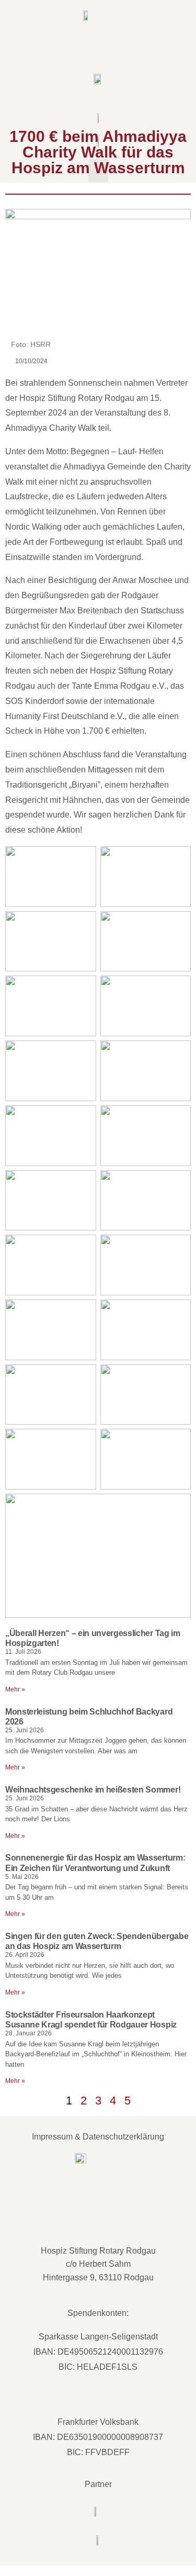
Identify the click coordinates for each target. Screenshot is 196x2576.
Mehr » (15, 1689)
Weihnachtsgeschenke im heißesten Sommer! (93, 1790)
